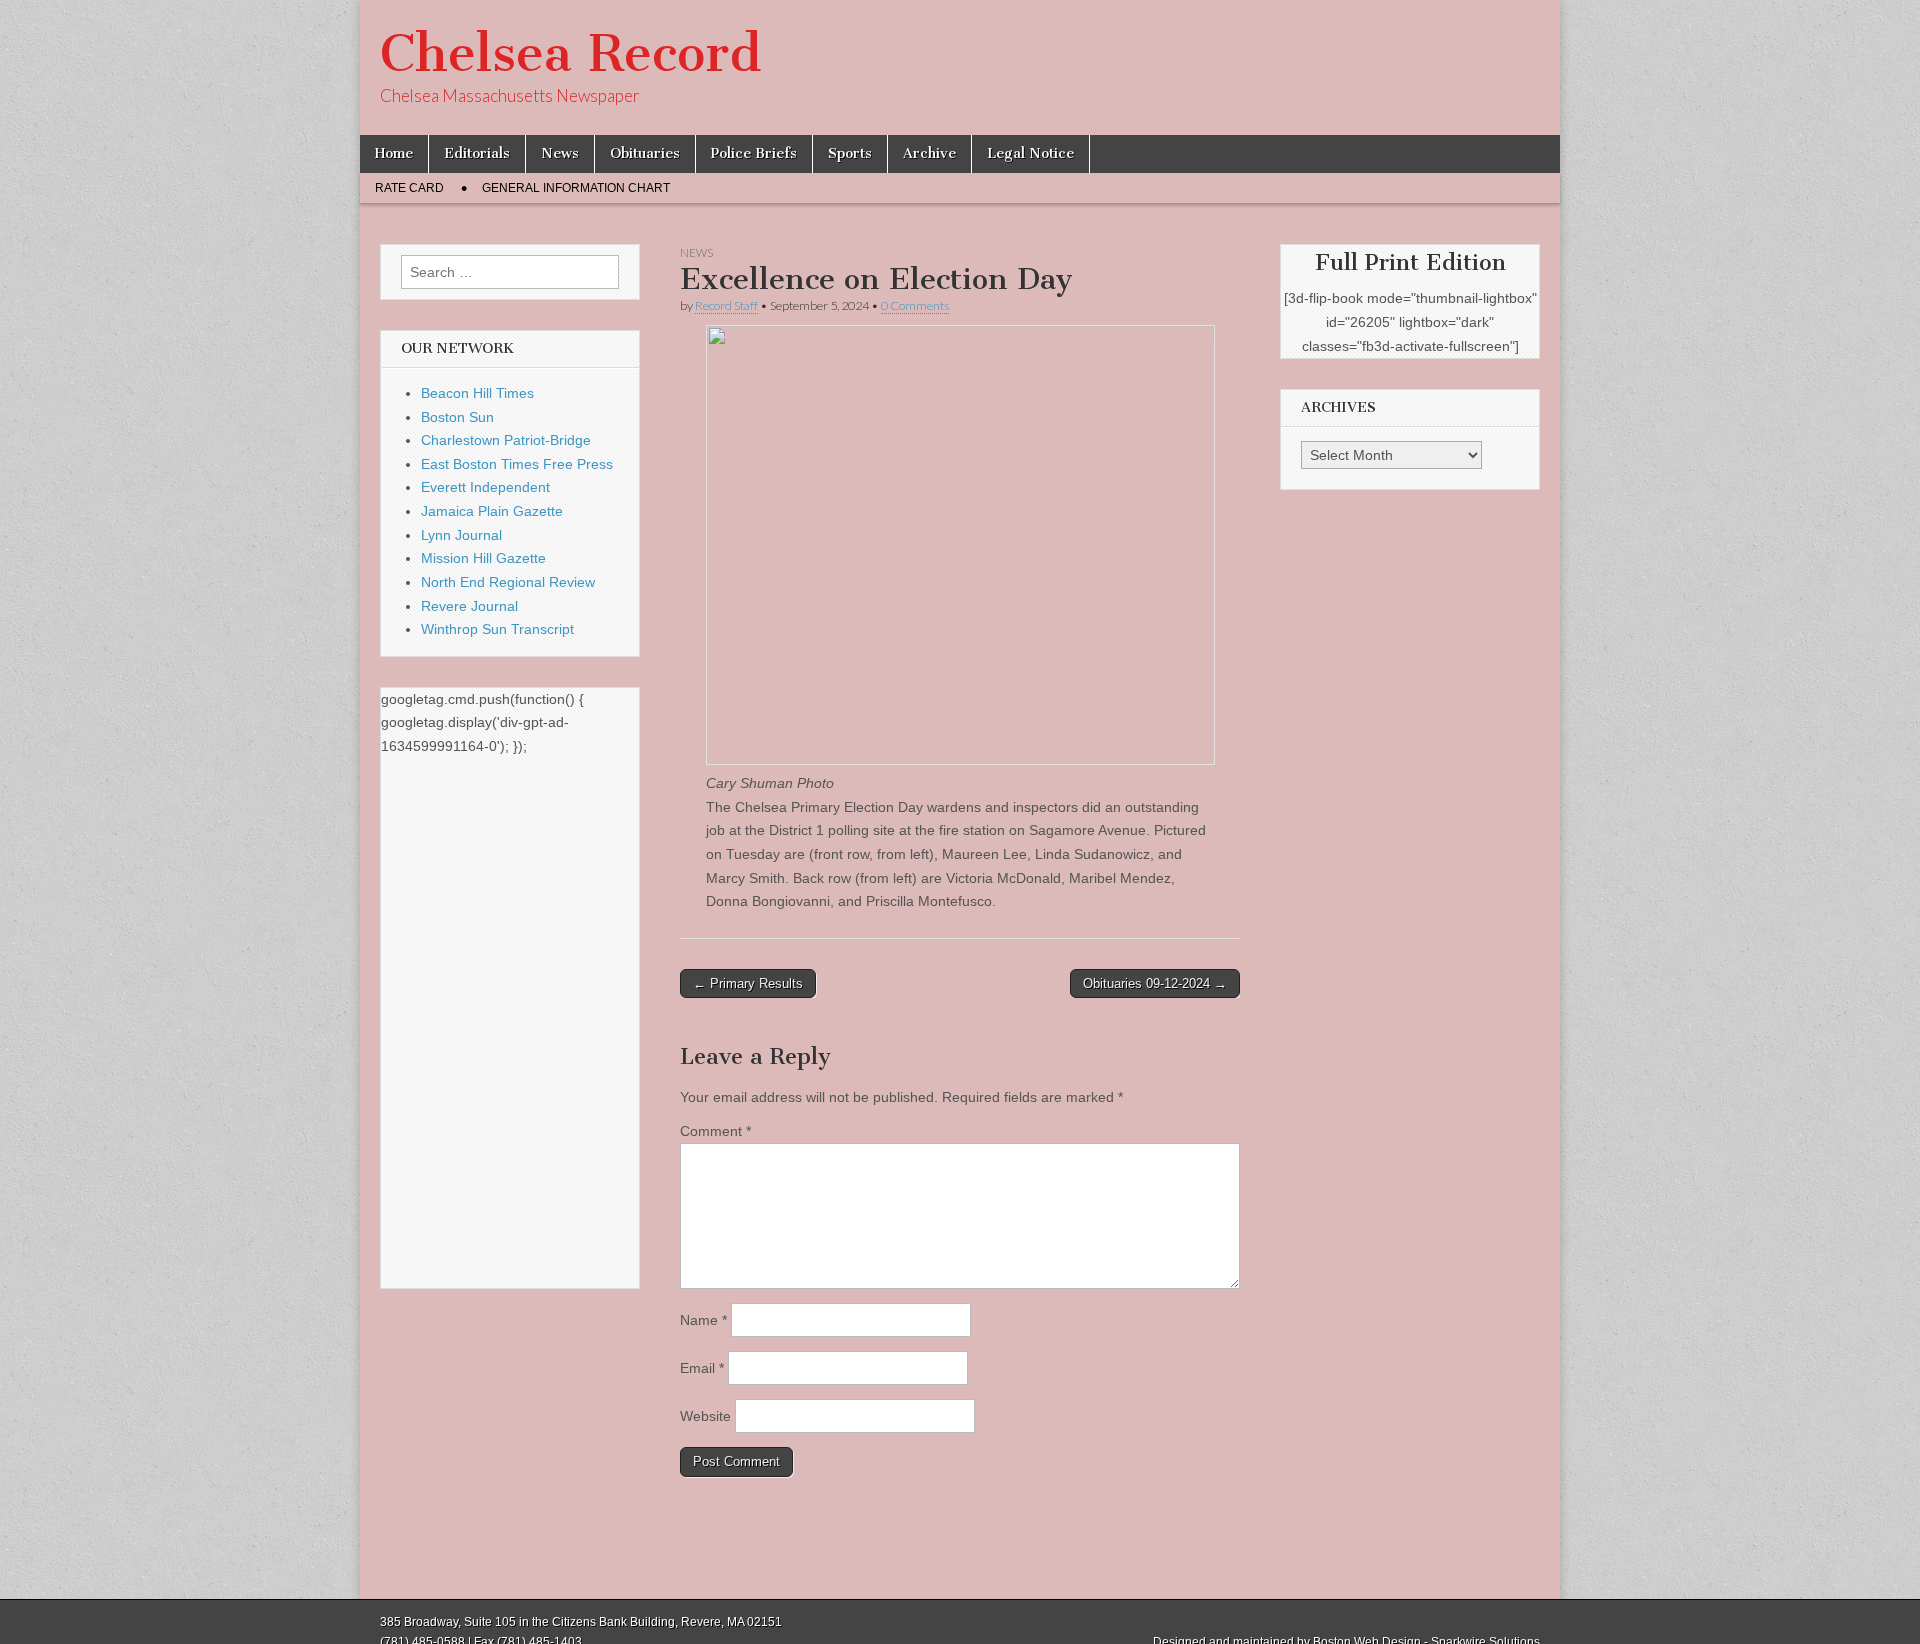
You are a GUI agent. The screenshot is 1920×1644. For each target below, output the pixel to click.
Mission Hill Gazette (483, 558)
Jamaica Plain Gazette (492, 511)
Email (702, 1368)
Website (705, 1416)
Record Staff (726, 305)
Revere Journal (469, 606)
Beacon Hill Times (477, 393)
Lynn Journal (461, 535)
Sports (850, 153)
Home (394, 153)
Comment (715, 1131)
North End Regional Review (508, 582)
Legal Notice (1030, 153)
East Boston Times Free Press (517, 464)
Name (703, 1320)
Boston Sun (457, 417)
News (560, 153)
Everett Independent (485, 487)
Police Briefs (754, 153)
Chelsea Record (570, 53)
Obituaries (645, 153)
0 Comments (915, 305)
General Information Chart (576, 188)
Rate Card (409, 188)
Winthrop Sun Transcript (497, 629)
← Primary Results (748, 983)
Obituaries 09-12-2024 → (1155, 983)
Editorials (477, 153)
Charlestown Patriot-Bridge (506, 440)
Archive (929, 153)
